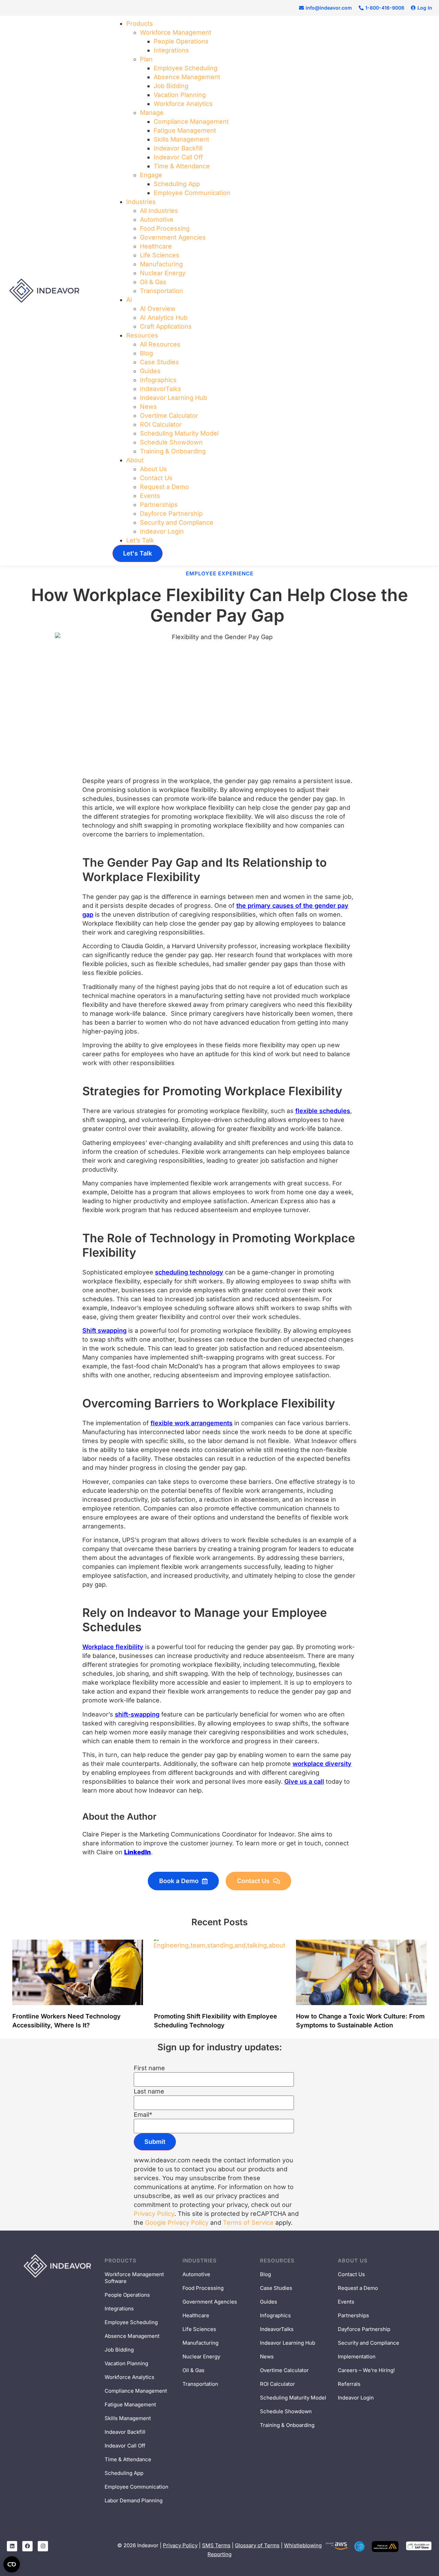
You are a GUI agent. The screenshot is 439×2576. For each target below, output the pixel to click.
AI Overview (158, 309)
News (149, 407)
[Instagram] (43, 2546)
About (135, 460)
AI (129, 300)
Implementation (357, 2357)
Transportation (162, 291)
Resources (142, 335)
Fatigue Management (185, 130)
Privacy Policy (154, 2214)
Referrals (349, 2384)
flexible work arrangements (192, 1423)
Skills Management (181, 139)
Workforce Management (176, 32)
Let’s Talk (140, 540)
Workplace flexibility (113, 1647)
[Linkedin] (12, 2546)
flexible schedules (323, 1111)
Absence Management (187, 77)
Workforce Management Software (134, 2278)
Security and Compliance (177, 522)
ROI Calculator (161, 424)
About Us (153, 469)
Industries (141, 202)
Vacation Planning (180, 95)
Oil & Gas (153, 282)
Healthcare (156, 246)
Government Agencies (173, 237)
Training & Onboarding (173, 451)
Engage (151, 175)
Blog (146, 353)
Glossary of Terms (257, 2545)
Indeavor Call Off (178, 157)
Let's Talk (138, 553)
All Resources (160, 344)
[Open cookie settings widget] (12, 2564)
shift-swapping (137, 1714)
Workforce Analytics (183, 104)
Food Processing (165, 228)
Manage (152, 113)
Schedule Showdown (171, 442)
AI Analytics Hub (164, 318)
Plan (146, 59)
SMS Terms (216, 2545)
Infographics (158, 380)
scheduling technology (189, 1272)
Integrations (171, 50)
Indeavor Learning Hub (174, 398)
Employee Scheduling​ (186, 68)
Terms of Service (248, 2223)
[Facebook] (27, 2546)
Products (140, 23)
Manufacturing (161, 264)
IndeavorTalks (161, 389)
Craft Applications (166, 326)
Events (150, 496)
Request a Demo (164, 487)
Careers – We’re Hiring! (366, 2370)
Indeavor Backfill (178, 148)
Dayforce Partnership (171, 514)
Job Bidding (171, 86)
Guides (150, 371)
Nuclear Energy (163, 273)
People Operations (181, 41)
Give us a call (304, 1781)
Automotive (157, 219)
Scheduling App (177, 184)
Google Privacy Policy (177, 2223)
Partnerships (159, 505)
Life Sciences (160, 255)
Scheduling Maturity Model (179, 433)
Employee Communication (192, 193)
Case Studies (159, 362)
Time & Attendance (182, 166)
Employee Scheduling (131, 2322)
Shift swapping (104, 1330)
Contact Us (156, 478)
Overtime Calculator (169, 416)
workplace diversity (322, 1764)
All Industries (159, 211)
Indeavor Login (162, 531)
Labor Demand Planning (134, 2500)
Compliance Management (191, 121)
